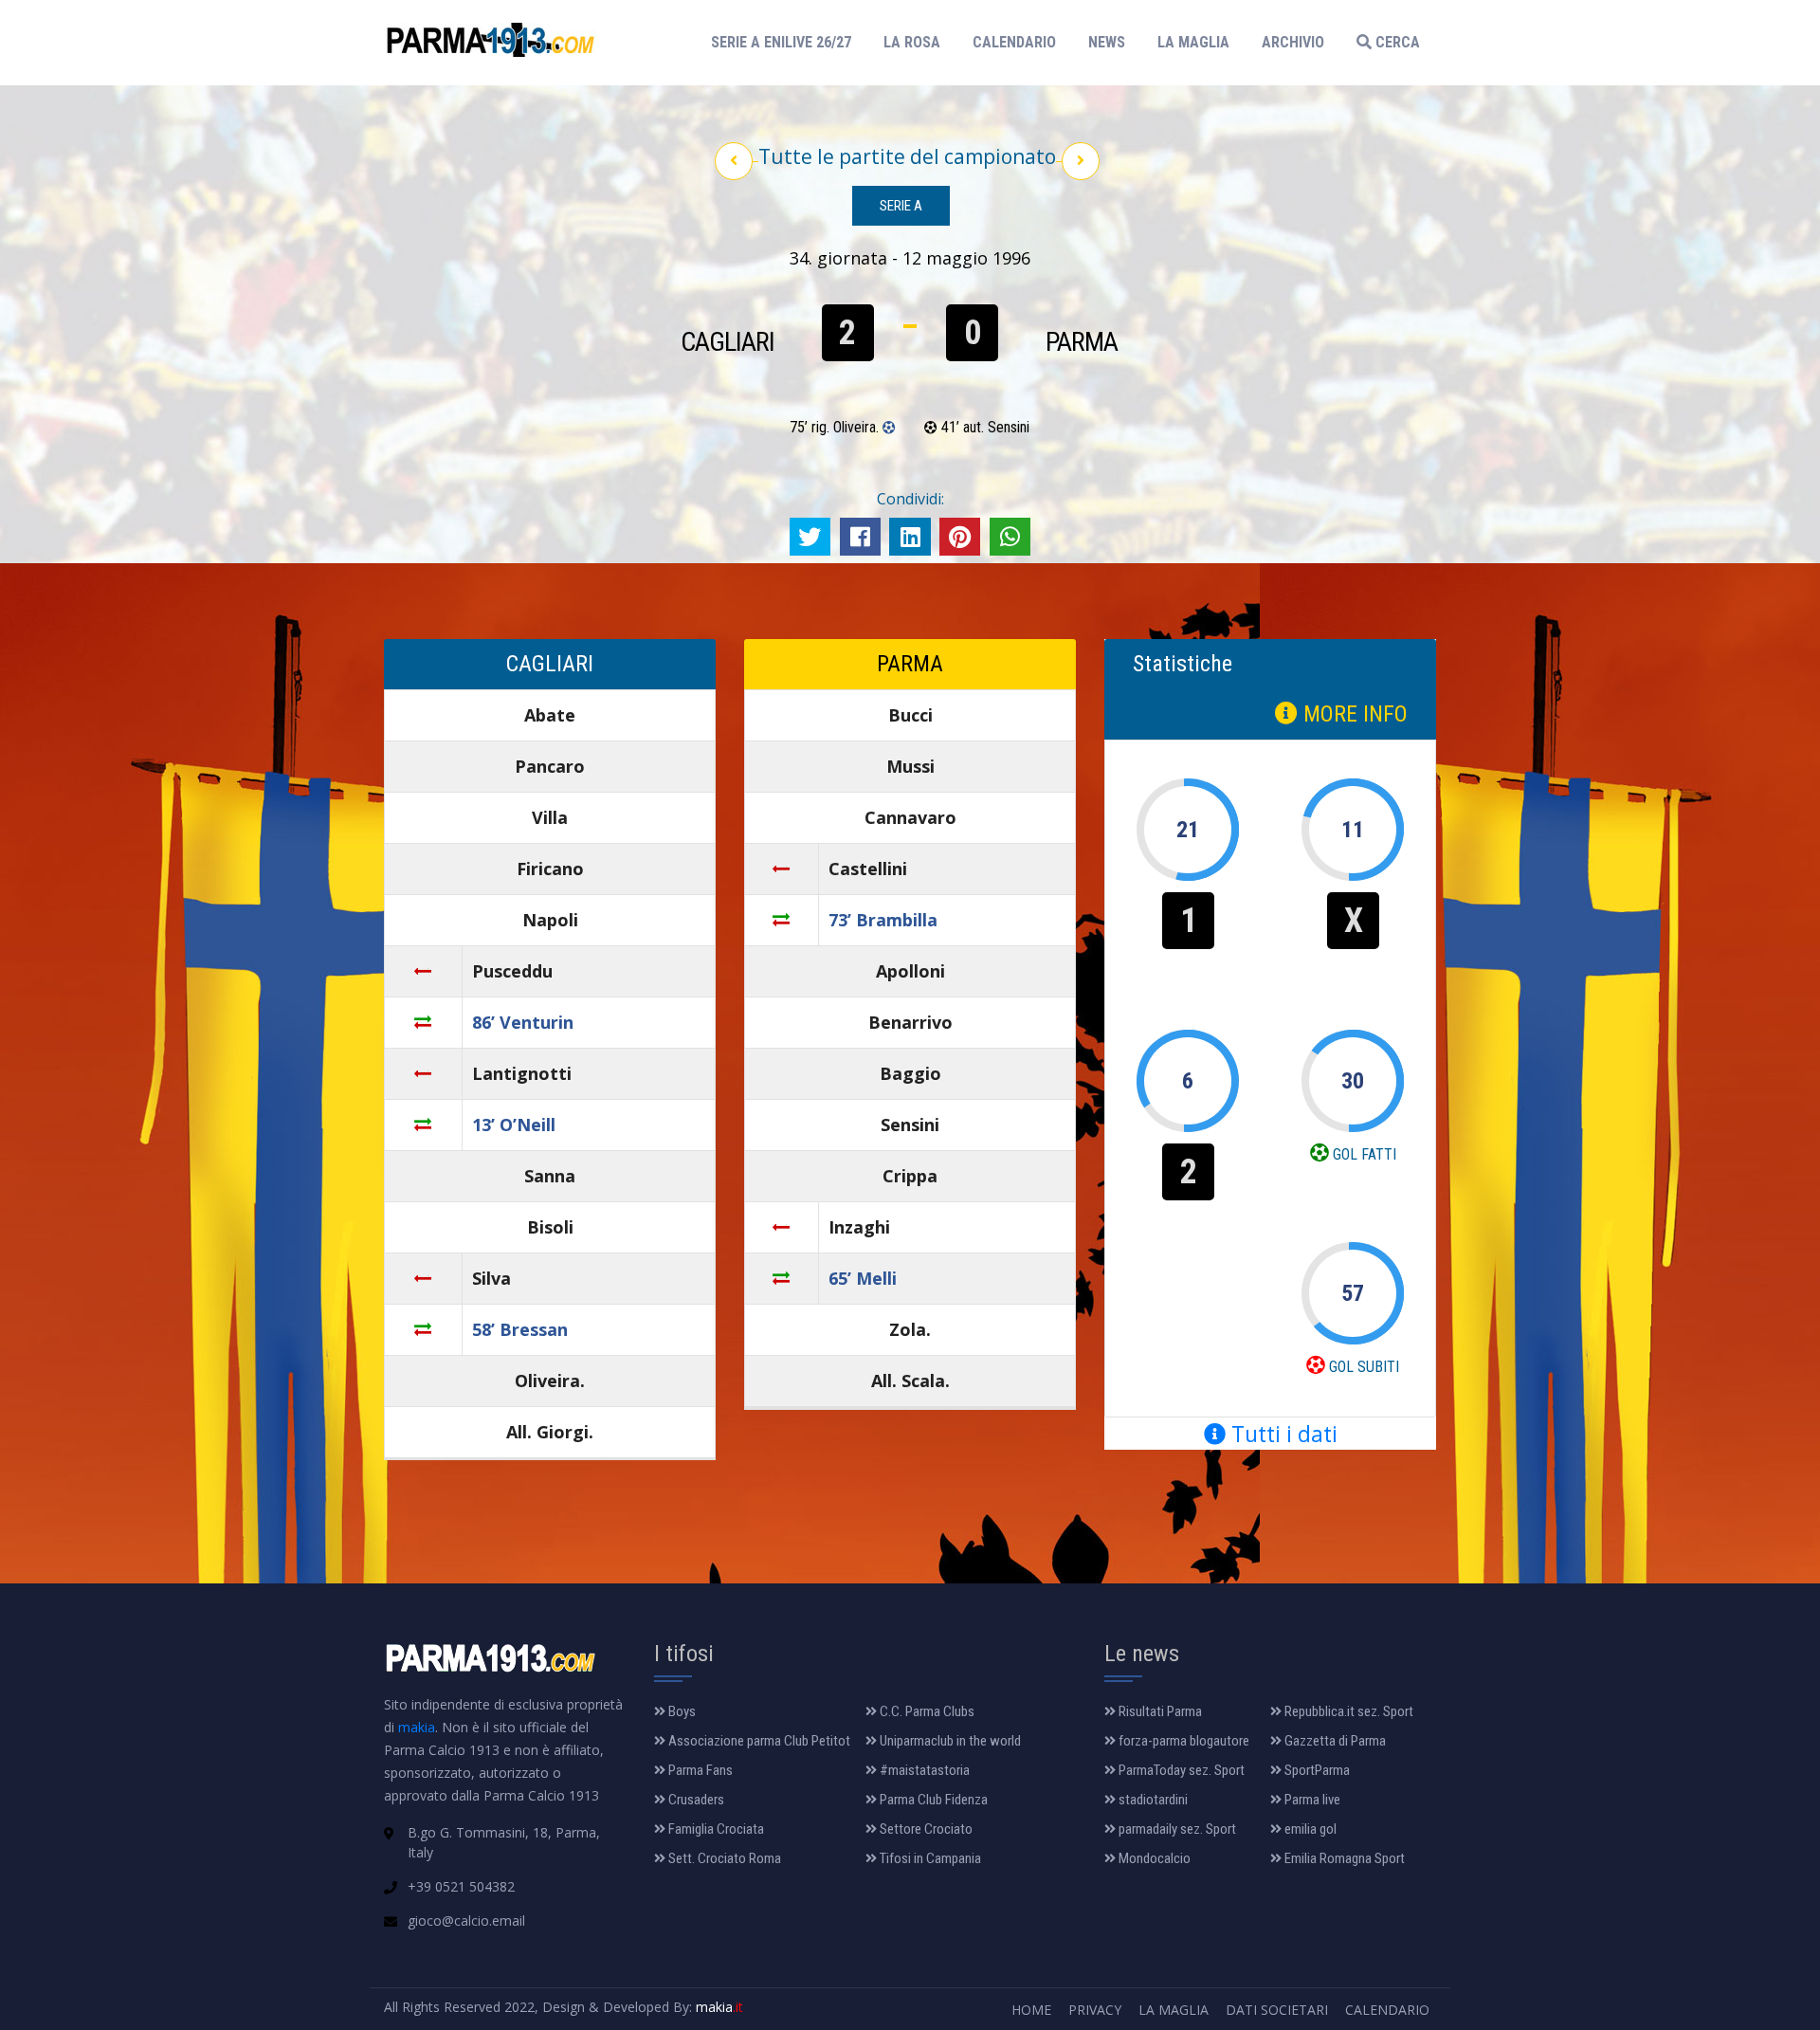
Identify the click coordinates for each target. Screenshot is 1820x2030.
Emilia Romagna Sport (1343, 1858)
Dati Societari (1277, 2010)
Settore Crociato (925, 1829)
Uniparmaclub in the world (949, 1741)
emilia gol (1309, 1829)
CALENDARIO (1014, 42)
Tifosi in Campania (929, 1858)
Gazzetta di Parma (1334, 1741)
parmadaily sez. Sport (1176, 1829)
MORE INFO (1353, 714)
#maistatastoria (923, 1770)
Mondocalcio (1153, 1858)
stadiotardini (1152, 1800)
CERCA (1396, 42)
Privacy (1095, 2010)
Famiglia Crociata (715, 1829)
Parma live (1311, 1800)
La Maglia (1174, 2010)
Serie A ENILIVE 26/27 (787, 42)
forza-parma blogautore (1183, 1741)
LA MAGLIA (1193, 42)
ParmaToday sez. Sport (1180, 1770)
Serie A (901, 206)
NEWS (1107, 42)
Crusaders (695, 1800)
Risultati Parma (1159, 1711)
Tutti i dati (1282, 1434)
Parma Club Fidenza (932, 1800)
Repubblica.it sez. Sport (1347, 1711)
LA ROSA (912, 42)
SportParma (1316, 1770)
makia (417, 1727)
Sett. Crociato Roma (723, 1858)
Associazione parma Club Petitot (758, 1741)
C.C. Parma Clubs (926, 1711)
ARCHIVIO (1293, 42)
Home (1031, 2010)
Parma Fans (699, 1770)
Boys (681, 1711)
